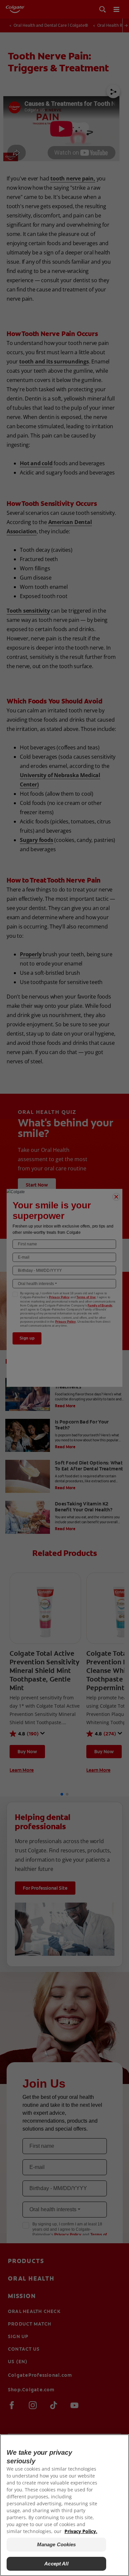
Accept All (56, 2564)
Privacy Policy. (81, 2531)
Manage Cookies (57, 2544)
